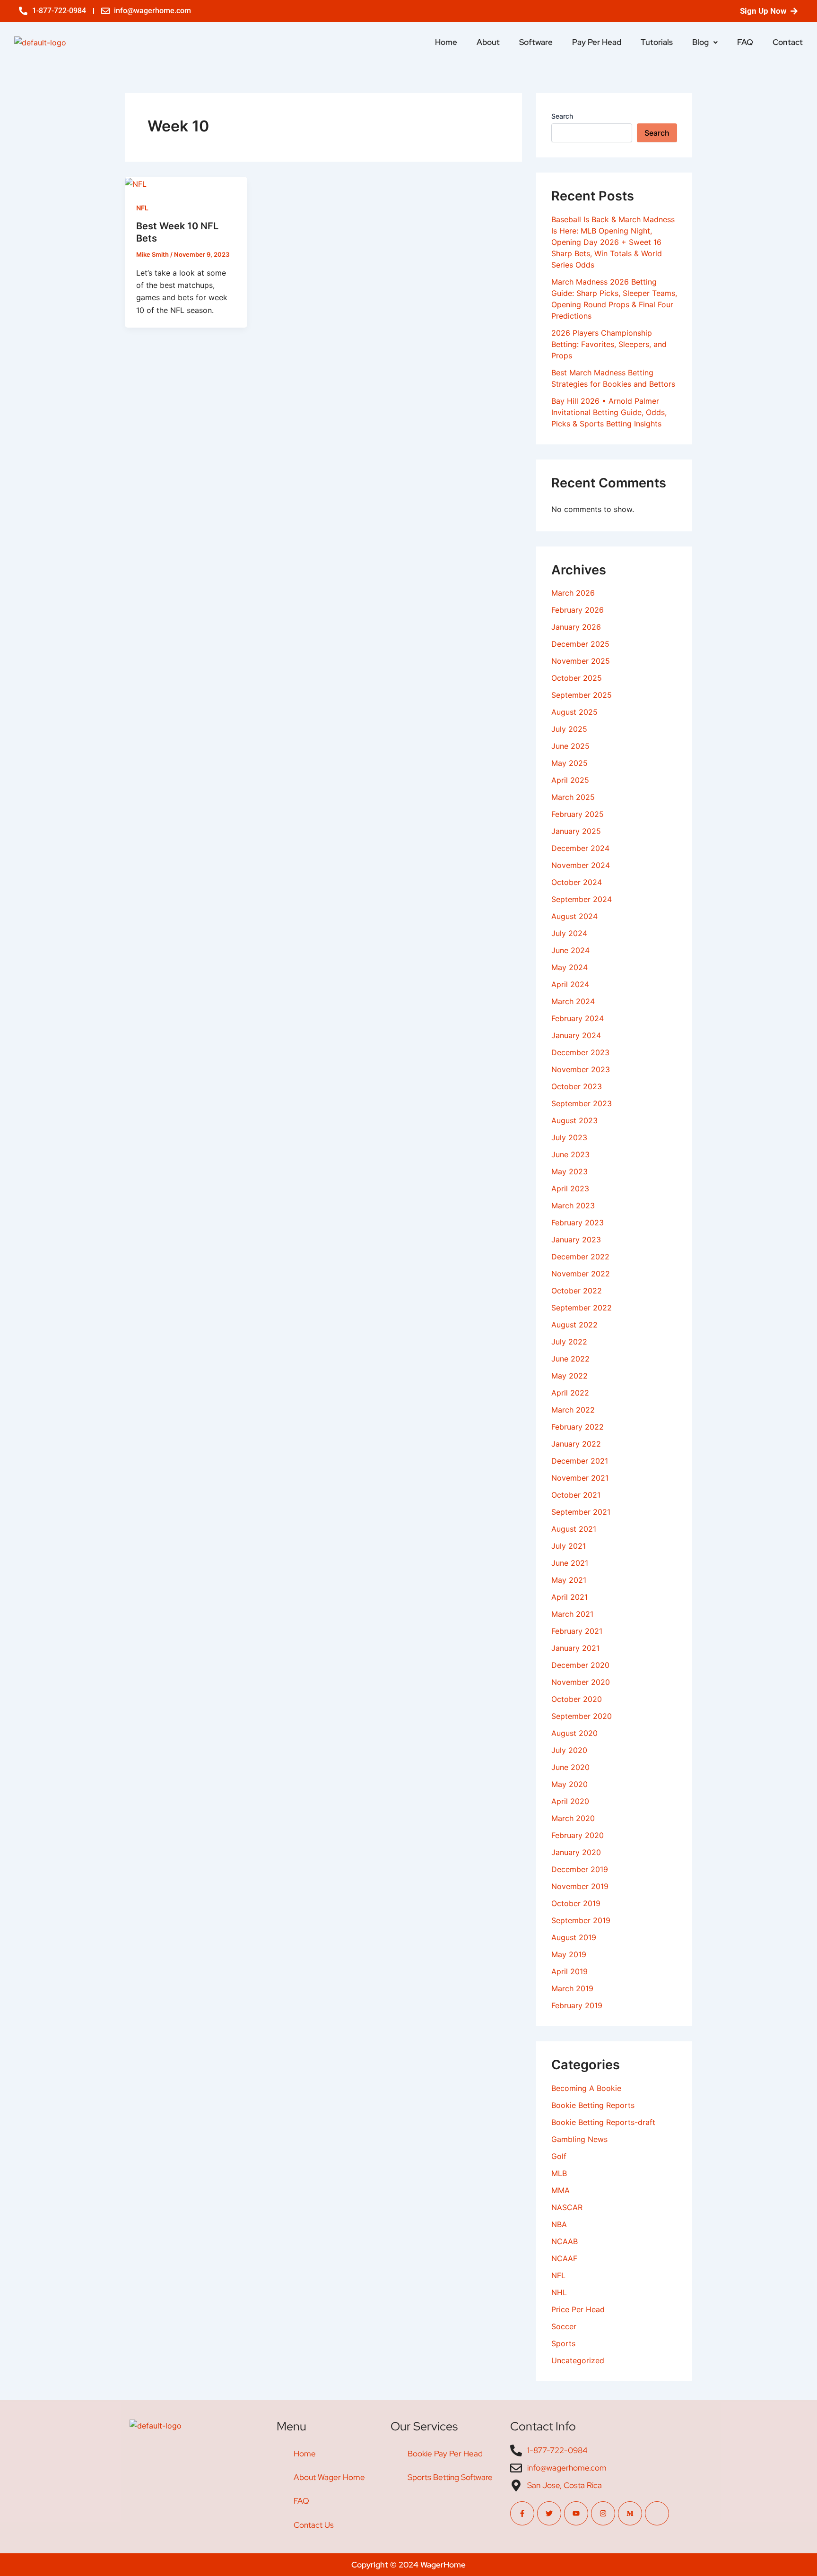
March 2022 (573, 1410)
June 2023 (570, 1154)
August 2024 (574, 916)
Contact (788, 42)
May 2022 (569, 1376)
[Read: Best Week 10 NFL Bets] (136, 183)
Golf (559, 2156)
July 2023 (569, 1137)
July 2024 (569, 933)
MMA (561, 2190)
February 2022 (578, 1427)
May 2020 (569, 1784)
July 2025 (569, 729)
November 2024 (581, 865)
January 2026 (576, 627)
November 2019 (580, 1886)
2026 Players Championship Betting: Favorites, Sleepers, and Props (609, 344)
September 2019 (581, 1920)
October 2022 (577, 1291)
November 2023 (581, 1069)
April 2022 (570, 1393)
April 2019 (569, 1971)
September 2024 (582, 899)
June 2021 (570, 1563)
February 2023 (578, 1223)
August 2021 (574, 1529)
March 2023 (573, 1206)
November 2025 (581, 661)
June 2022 (570, 1359)
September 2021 (581, 1512)
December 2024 (580, 848)
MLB (559, 2173)
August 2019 (574, 1937)
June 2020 (570, 1767)
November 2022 (581, 1274)
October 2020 (577, 1699)
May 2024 (569, 967)
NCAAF (564, 2258)
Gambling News (579, 2139)
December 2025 (580, 644)
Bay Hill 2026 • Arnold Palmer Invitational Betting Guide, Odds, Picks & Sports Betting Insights (609, 412)
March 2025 (573, 797)
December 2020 (580, 1665)
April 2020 (570, 1801)
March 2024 (573, 1001)
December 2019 (580, 1869)
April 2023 (570, 1188)
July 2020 (569, 1750)
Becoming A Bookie (586, 2088)
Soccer (564, 2326)
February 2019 (577, 2005)
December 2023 (580, 1052)
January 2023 (576, 1240)
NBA (559, 2224)
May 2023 (569, 1171)
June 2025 (570, 746)
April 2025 (570, 780)
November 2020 (581, 1682)
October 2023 (577, 1086)
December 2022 (580, 1257)
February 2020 (578, 1835)
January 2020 (576, 1852)
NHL (559, 2292)
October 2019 (576, 1903)
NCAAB (565, 2241)
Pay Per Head (597, 42)
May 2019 (569, 1954)
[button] (705, 42)
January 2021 (575, 1648)
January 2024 (576, 1035)
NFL (142, 208)
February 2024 (578, 1018)
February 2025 (578, 814)
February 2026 (578, 610)
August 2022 (574, 1325)
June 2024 (570, 950)
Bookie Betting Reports (593, 2105)
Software (536, 42)
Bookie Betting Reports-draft (603, 2122)
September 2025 (582, 695)
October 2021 (576, 1495)
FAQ (745, 42)
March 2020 (573, 1818)
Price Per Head (578, 2309)
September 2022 (582, 1308)
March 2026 (573, 593)
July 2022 (569, 1342)
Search (562, 116)
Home (446, 42)
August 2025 (574, 712)
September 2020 (582, 1716)
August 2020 (574, 1733)
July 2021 (569, 1546)
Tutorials (657, 42)
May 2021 (569, 1580)
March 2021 (572, 1614)
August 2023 (574, 1120)
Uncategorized (578, 2360)
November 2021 (580, 1478)
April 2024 (570, 984)
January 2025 (576, 831)
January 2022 (576, 1444)
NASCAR (567, 2207)
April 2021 (569, 1597)
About (488, 42)
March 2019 (572, 1988)
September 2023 (582, 1103)
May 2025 (569, 763)
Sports (563, 2343)
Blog (700, 42)
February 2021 (577, 1631)
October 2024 (577, 882)
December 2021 (580, 1461)
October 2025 (577, 678)
